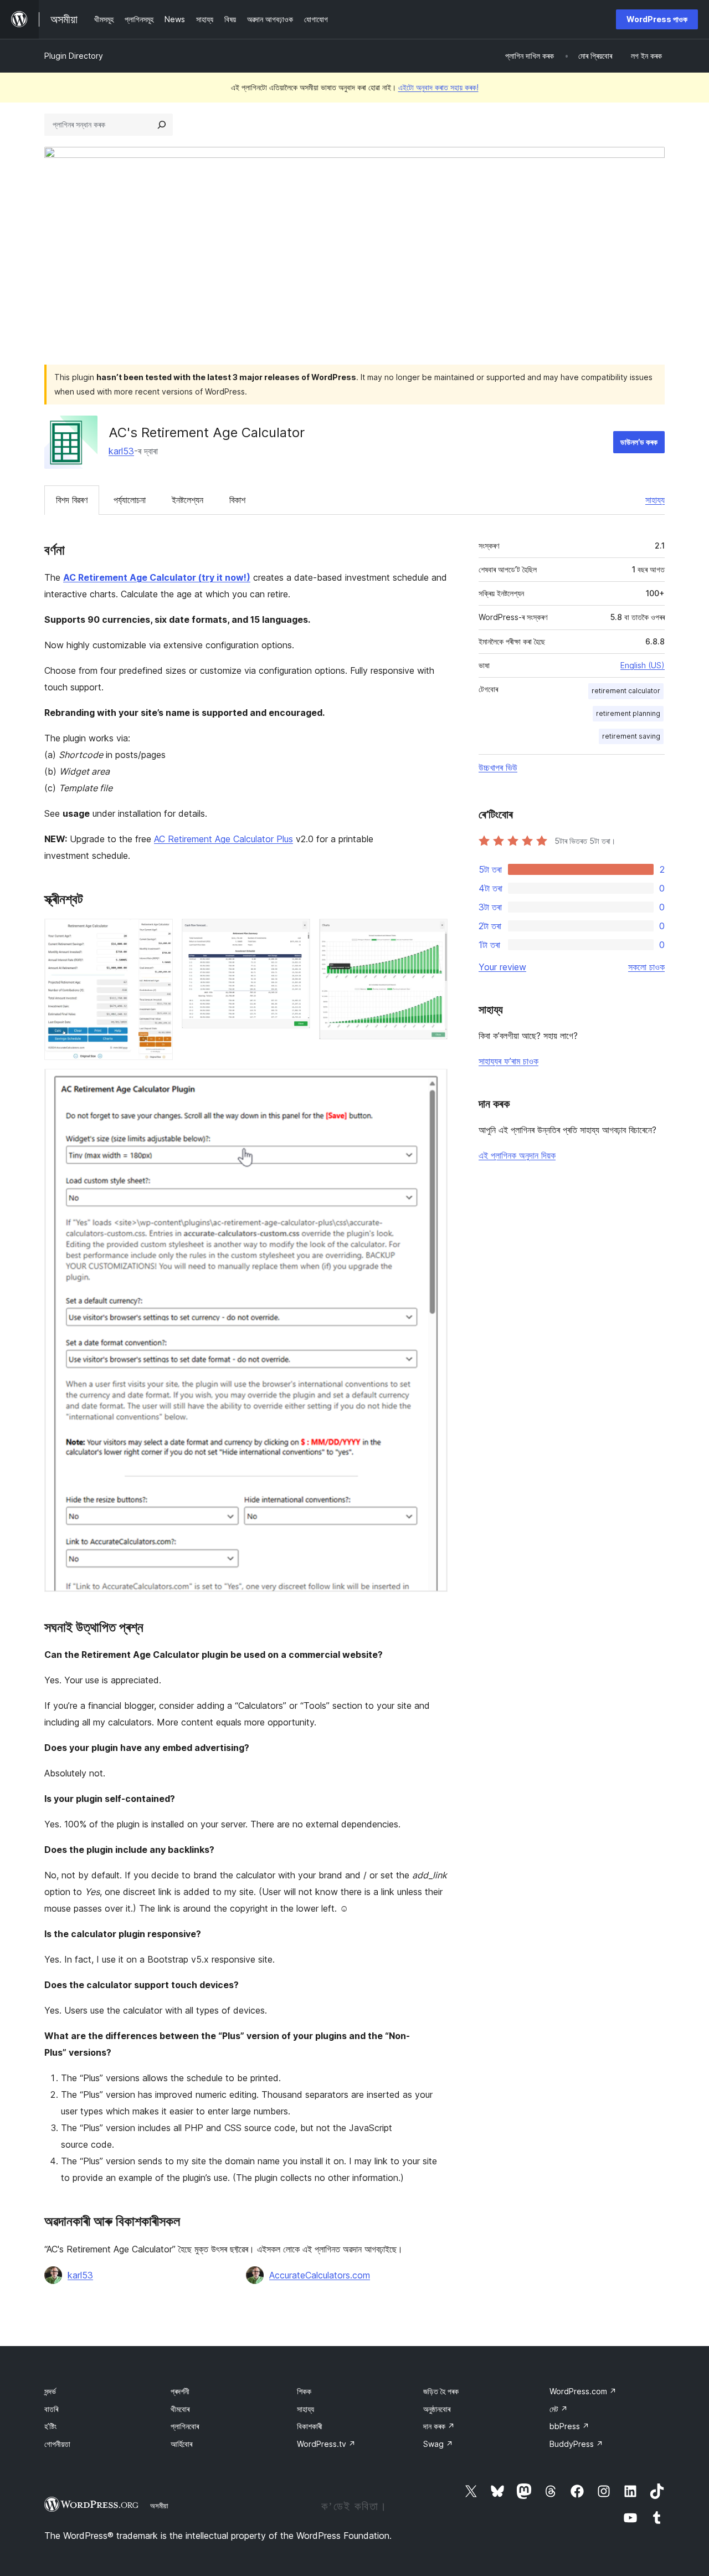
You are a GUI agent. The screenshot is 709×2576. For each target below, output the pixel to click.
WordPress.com (583, 2391)
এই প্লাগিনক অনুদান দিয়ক (517, 1155)
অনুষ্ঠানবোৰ (437, 2409)
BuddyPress (576, 2444)
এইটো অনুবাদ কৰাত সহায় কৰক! (438, 87)
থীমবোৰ (180, 2409)
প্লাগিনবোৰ (185, 2426)
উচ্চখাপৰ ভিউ (498, 767)
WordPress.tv (326, 2444)
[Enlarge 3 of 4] (433, 934)
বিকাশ (237, 500)
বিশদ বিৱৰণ (72, 500)
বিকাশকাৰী (310, 2426)
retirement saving (631, 736)
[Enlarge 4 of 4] (433, 1084)
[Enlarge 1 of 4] (158, 934)
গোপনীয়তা (57, 2444)
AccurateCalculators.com (320, 2275)
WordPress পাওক (657, 19)
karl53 (121, 451)
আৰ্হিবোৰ (181, 2444)
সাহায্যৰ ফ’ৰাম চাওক (508, 1061)
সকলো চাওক (646, 967)
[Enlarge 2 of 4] (295, 934)
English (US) (643, 665)
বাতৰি (51, 2409)
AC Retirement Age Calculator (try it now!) (157, 577)
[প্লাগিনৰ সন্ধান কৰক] (162, 125)
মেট (559, 2409)
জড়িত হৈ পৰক (441, 2391)
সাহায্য (655, 500)
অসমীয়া (159, 2506)
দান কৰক (439, 2426)
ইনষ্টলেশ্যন (187, 500)
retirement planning (628, 713)
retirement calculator (626, 691)
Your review (502, 967)
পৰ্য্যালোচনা (130, 500)
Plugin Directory (74, 56)
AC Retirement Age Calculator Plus (224, 839)
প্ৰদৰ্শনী (180, 2391)
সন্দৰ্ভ (50, 2391)
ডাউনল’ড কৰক (639, 442)
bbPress (569, 2426)
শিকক (304, 2391)
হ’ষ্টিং (50, 2426)
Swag (438, 2444)
